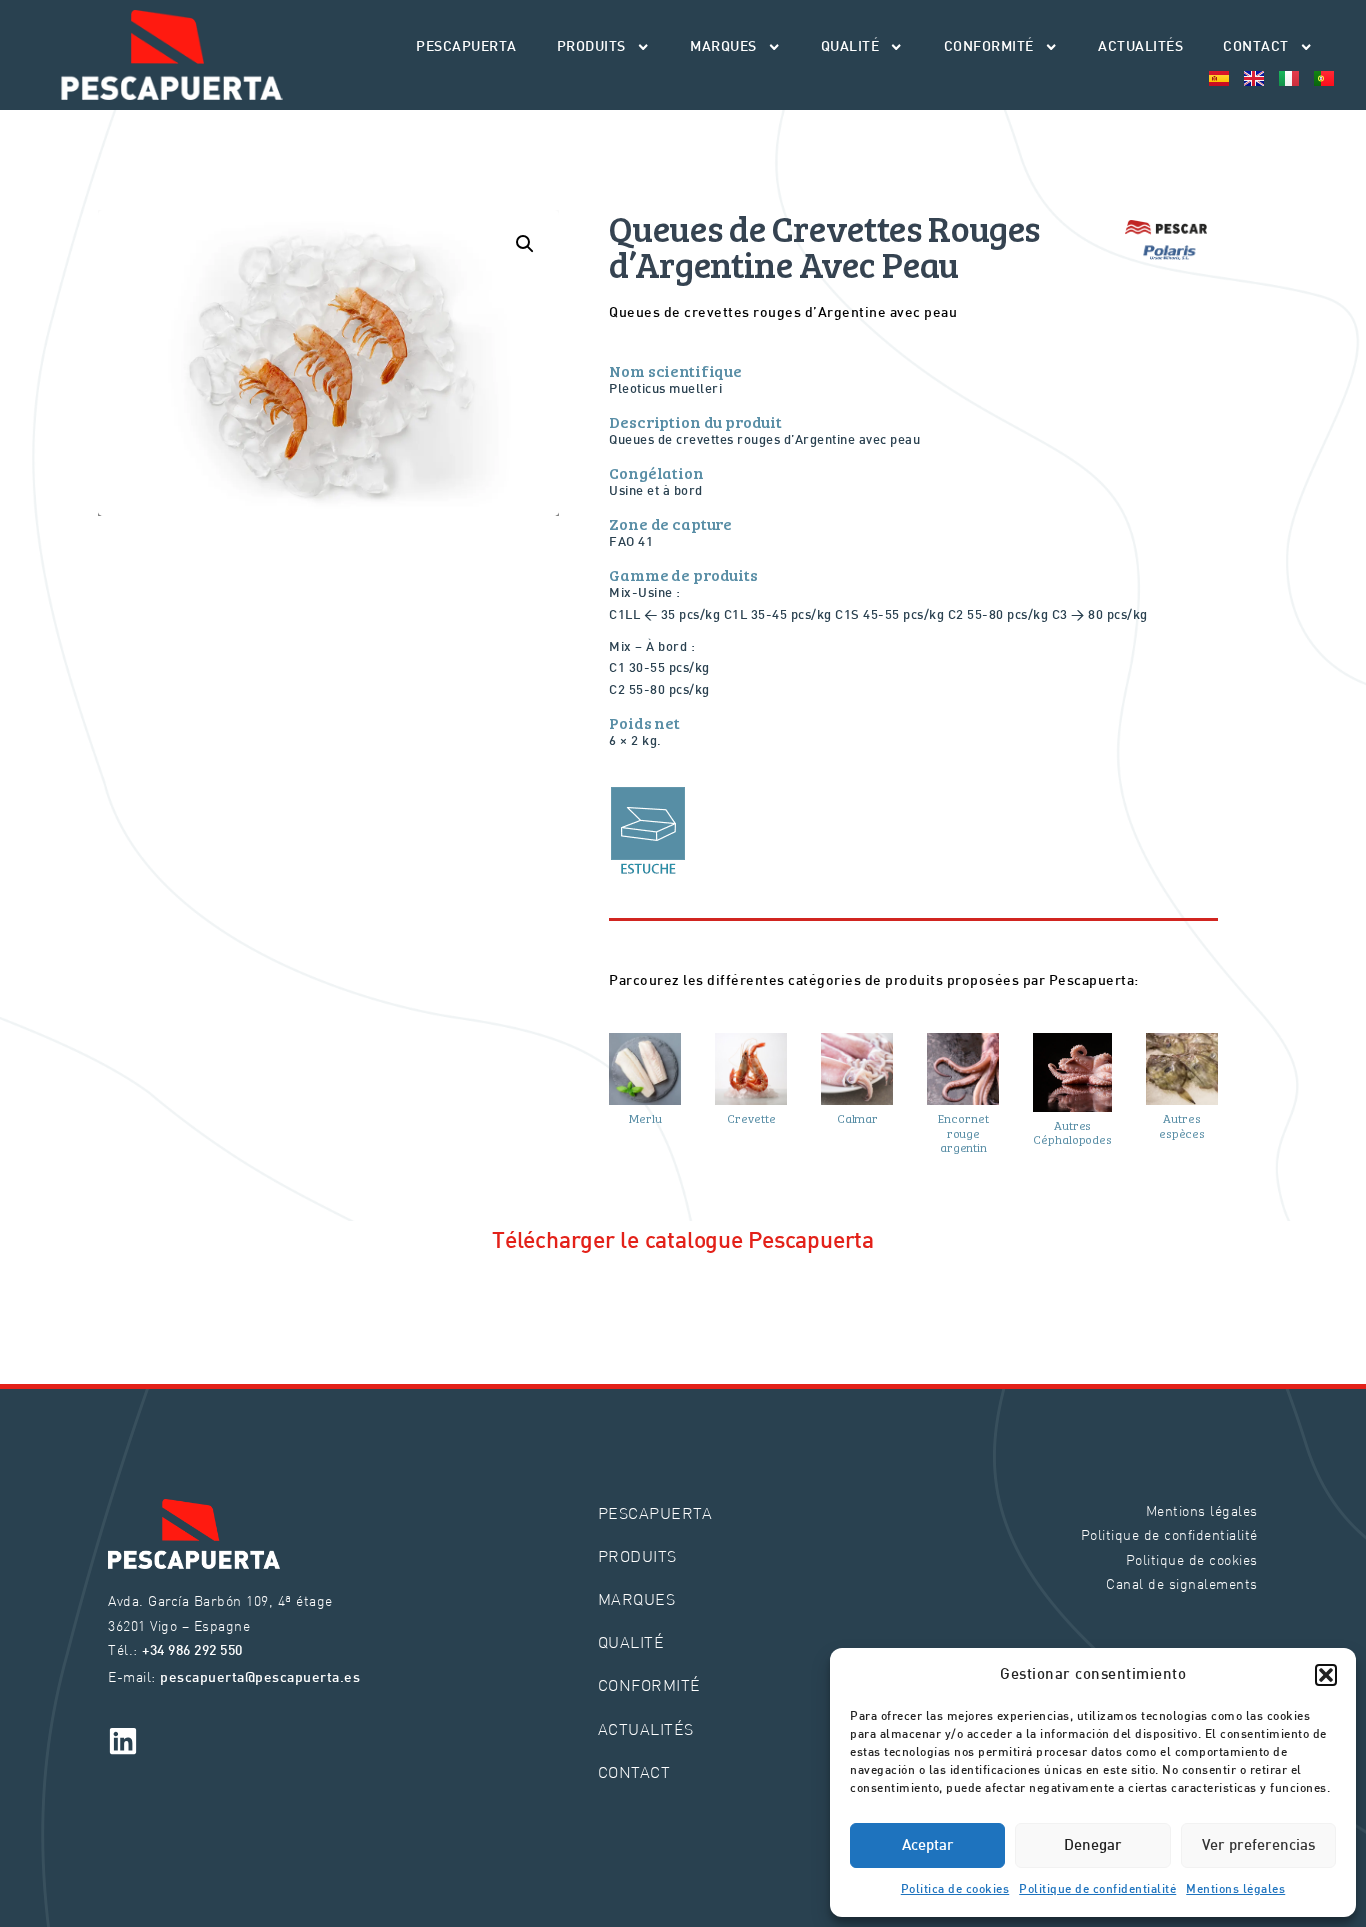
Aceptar (928, 1846)
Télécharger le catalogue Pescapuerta (683, 1242)
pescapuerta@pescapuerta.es (260, 1678)
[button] (1326, 1675)
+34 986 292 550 (192, 1651)
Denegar (1093, 1846)
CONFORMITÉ (989, 47)
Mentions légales (1235, 1890)
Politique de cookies (1192, 1559)
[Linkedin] (123, 1741)
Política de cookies (955, 1890)
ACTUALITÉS (1140, 47)
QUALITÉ (850, 47)
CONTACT (1256, 47)
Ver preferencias (1258, 1846)
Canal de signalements (1182, 1583)
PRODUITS (591, 47)
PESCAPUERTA (466, 47)
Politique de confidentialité (1097, 1890)
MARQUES (723, 47)
